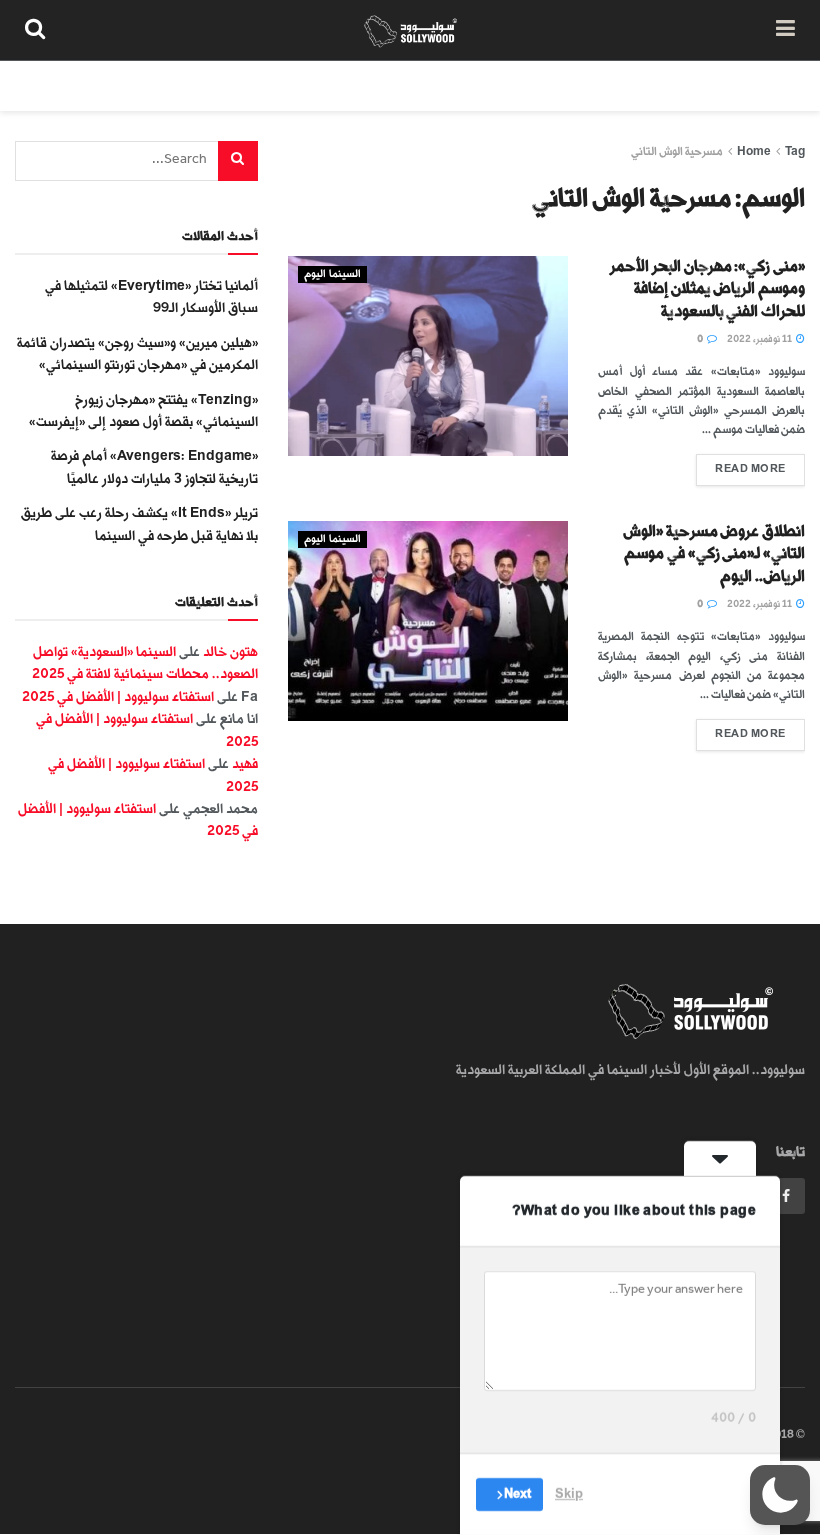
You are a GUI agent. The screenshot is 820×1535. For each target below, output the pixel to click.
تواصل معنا (442, 85)
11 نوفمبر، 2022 (760, 339)
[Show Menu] (785, 30)
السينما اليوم (332, 274)
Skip (569, 1494)
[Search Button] (35, 30)
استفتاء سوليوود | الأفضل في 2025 (118, 696)
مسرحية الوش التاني (677, 151)
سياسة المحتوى (673, 85)
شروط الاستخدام (552, 85)
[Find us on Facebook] (786, 1196)
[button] (780, 1495)
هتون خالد (230, 651)
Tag (795, 151)
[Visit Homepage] (410, 30)
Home (754, 151)
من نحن (769, 85)
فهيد (245, 763)
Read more (741, 464)
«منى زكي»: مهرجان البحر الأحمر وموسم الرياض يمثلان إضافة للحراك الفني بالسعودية (707, 289)
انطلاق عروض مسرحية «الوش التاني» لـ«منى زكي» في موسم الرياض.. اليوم (714, 554)
